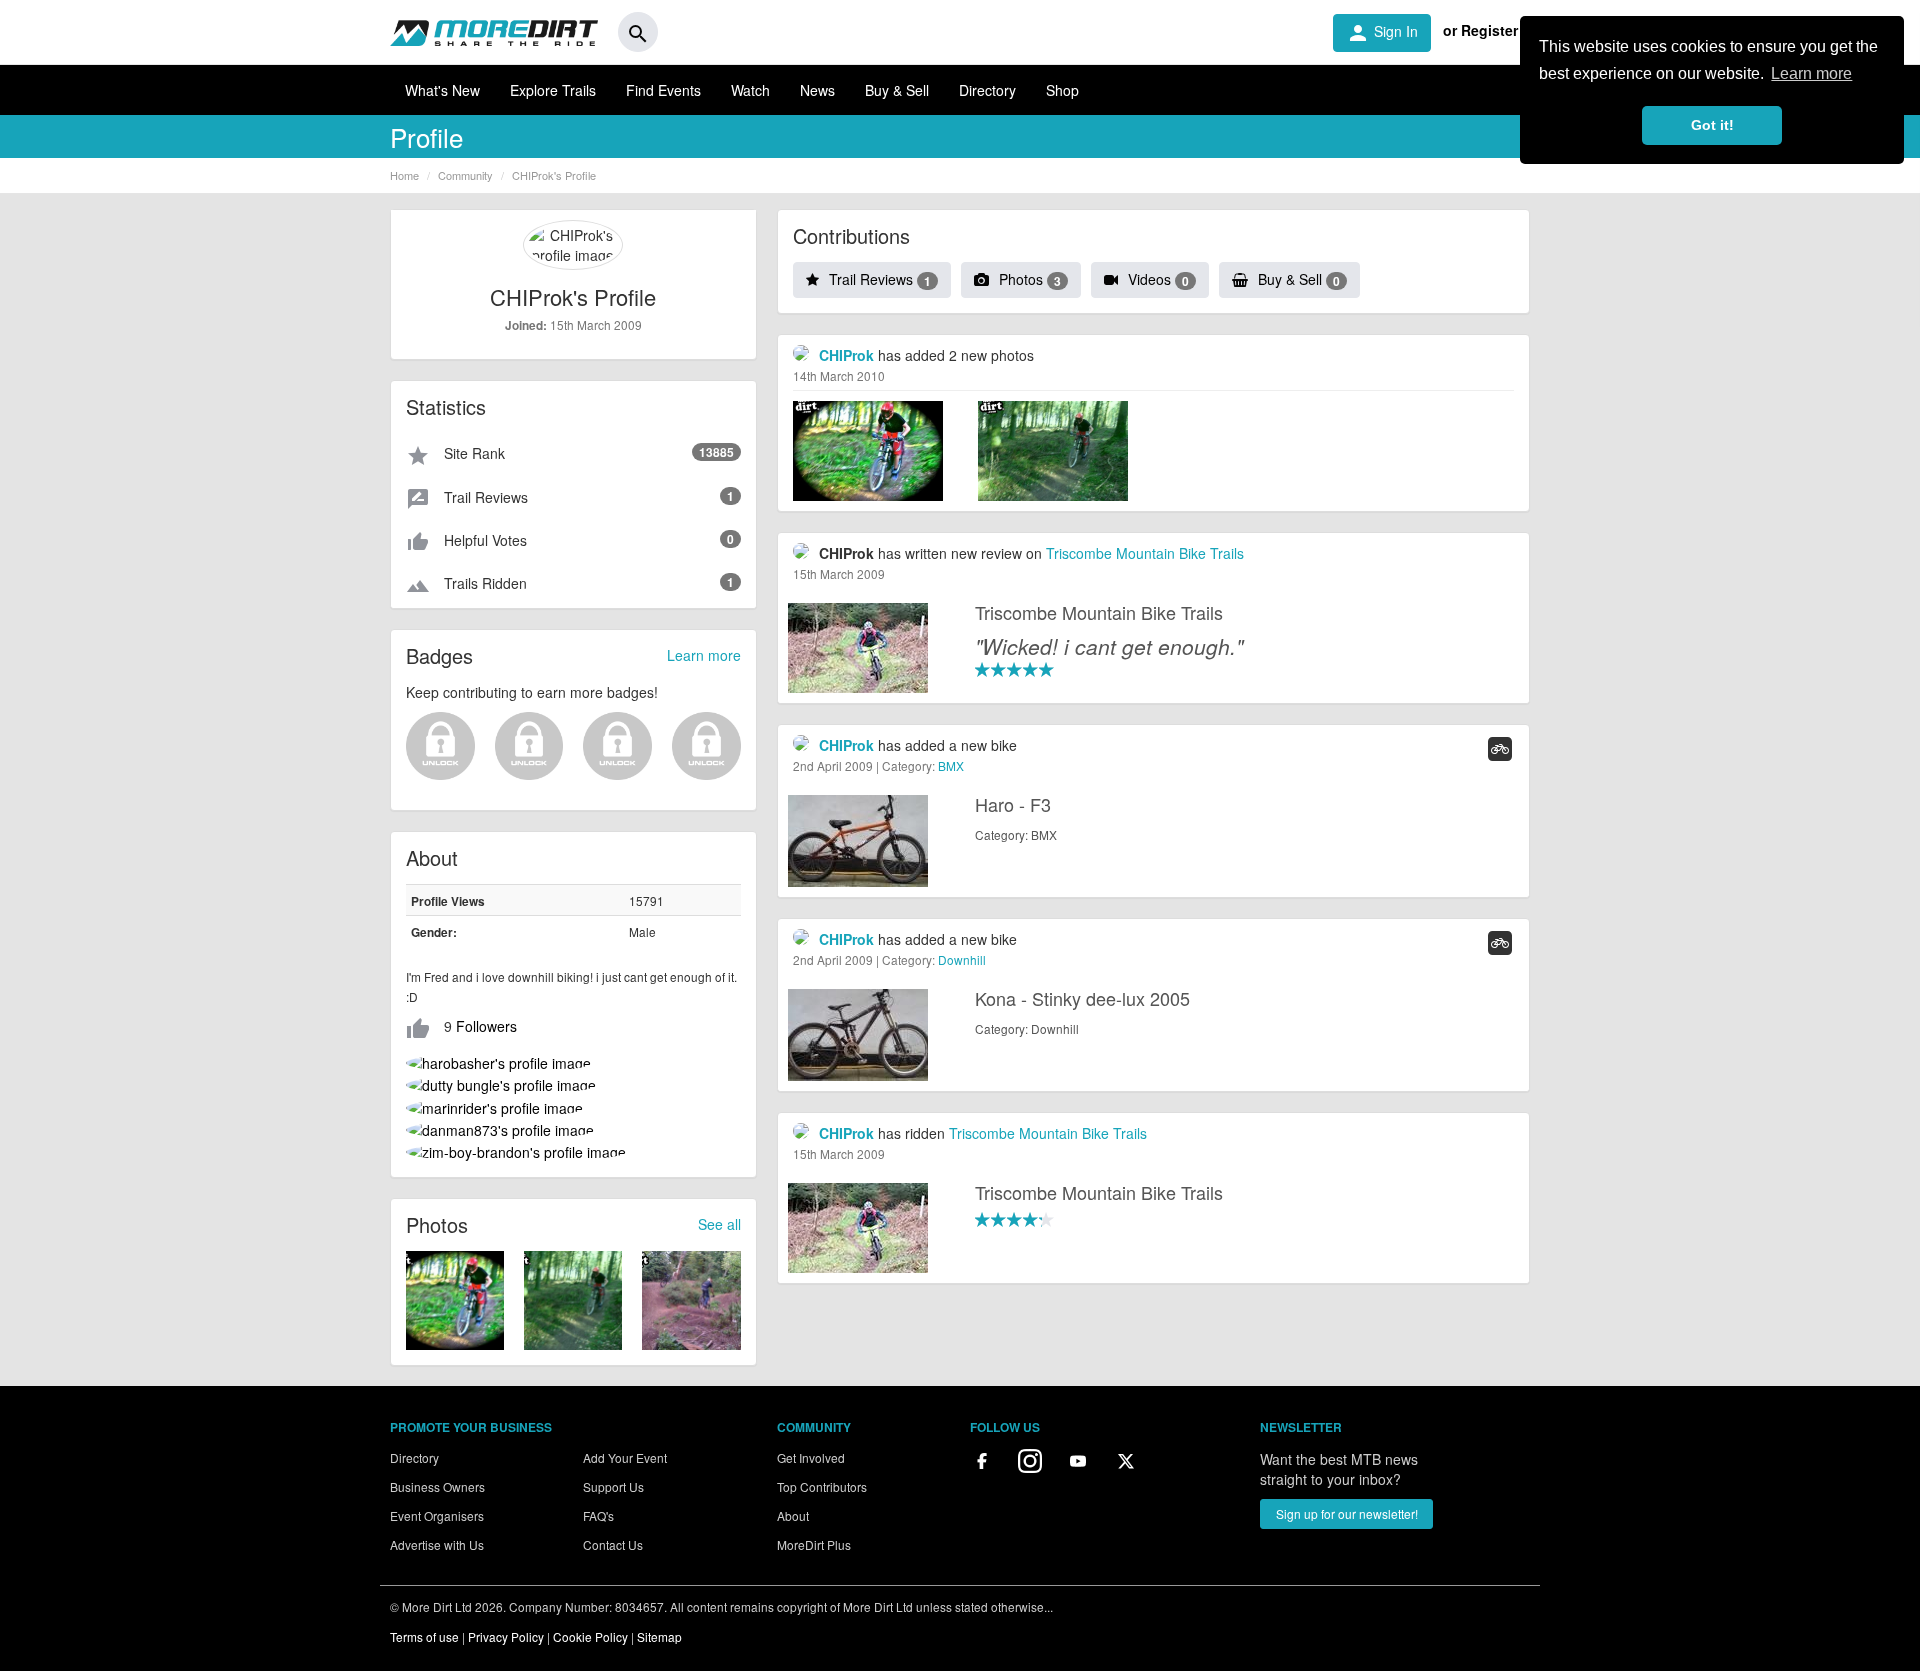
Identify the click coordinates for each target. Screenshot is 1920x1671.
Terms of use (424, 1636)
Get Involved (811, 1457)
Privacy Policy (506, 1636)
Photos (1030, 279)
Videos (1158, 279)
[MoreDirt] (494, 32)
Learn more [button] (1811, 73)
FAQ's (598, 1515)
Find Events (663, 90)
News (817, 90)
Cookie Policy (590, 1636)
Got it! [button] (1712, 125)
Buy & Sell (897, 90)
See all (719, 1224)
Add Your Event (625, 1457)
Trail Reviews (880, 279)
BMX (951, 765)
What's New (442, 90)
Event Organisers (437, 1515)
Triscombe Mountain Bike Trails (1145, 553)
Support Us (613, 1486)
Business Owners (437, 1486)
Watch (750, 90)
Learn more (704, 655)
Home (404, 175)
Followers (486, 1026)
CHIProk (846, 355)
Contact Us (613, 1544)
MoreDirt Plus (814, 1544)
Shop (1062, 90)
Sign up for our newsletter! (1347, 1513)
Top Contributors (822, 1486)
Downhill (962, 959)
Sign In (1382, 33)
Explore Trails (553, 90)
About (793, 1515)
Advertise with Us (437, 1544)
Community (465, 175)
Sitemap (659, 1636)
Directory (987, 90)
